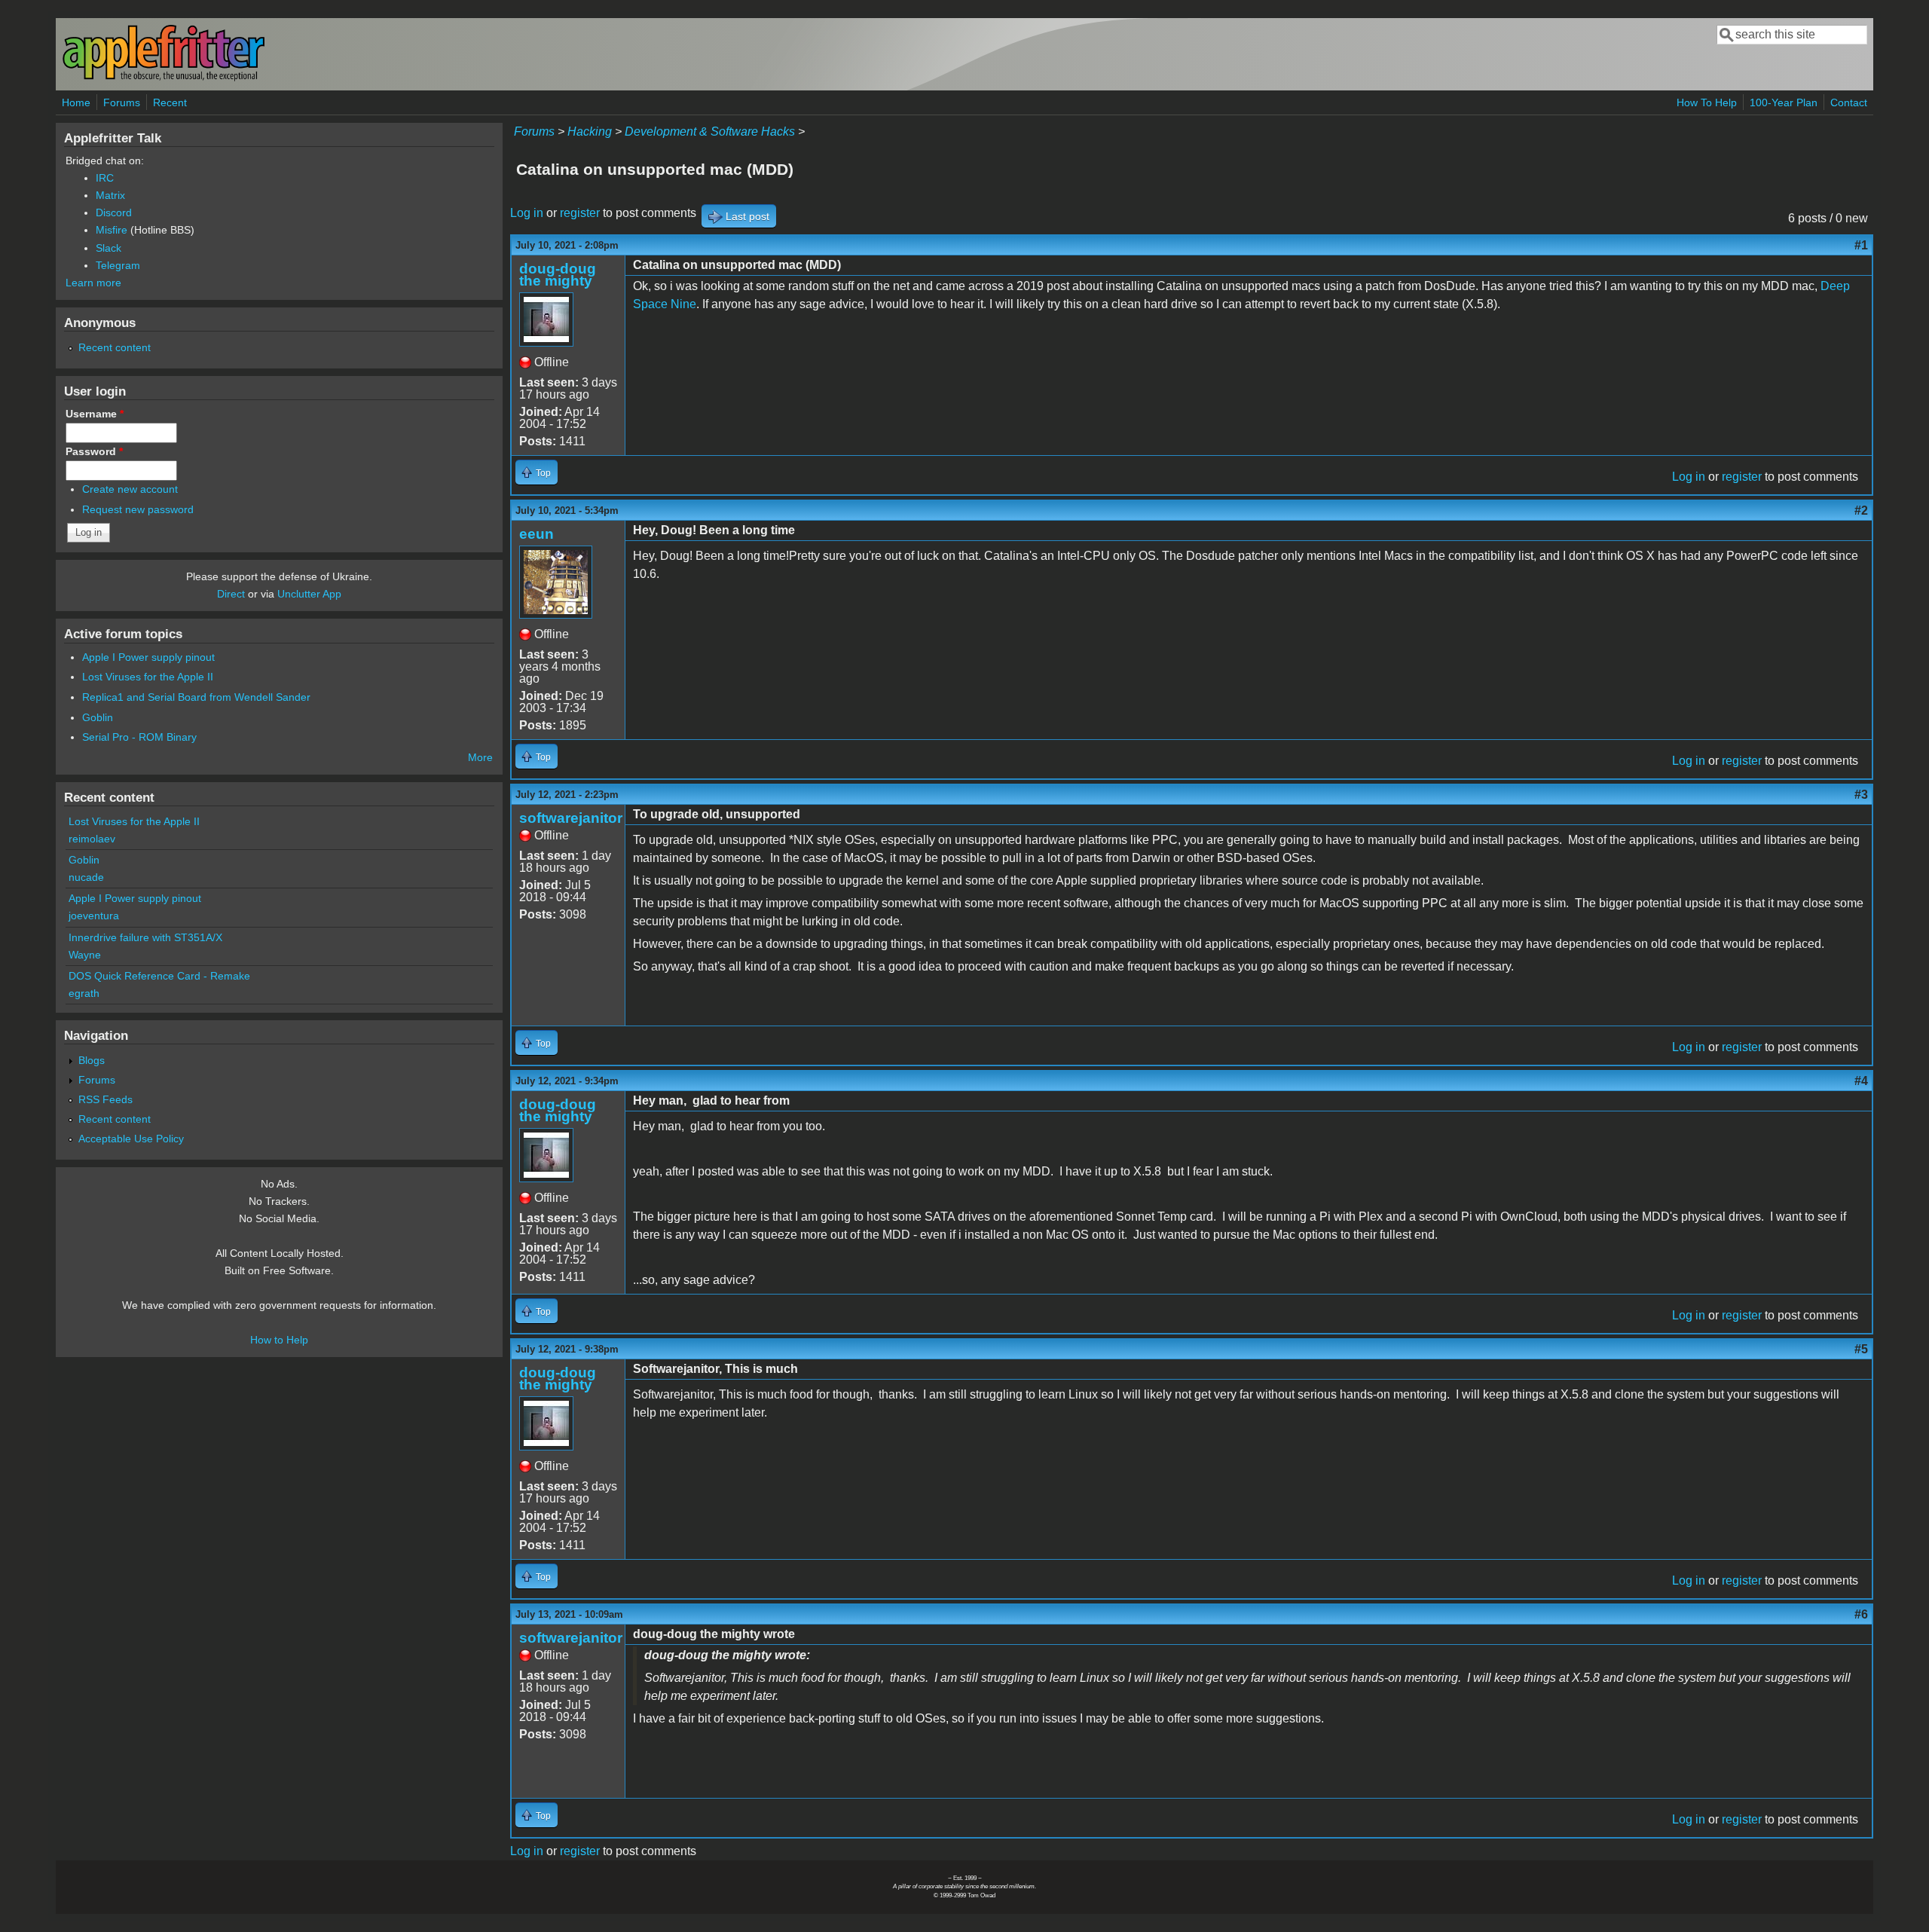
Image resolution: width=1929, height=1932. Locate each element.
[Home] (164, 78)
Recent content (115, 347)
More (480, 757)
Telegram (118, 265)
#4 (1861, 1081)
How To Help (1707, 102)
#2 (1861, 511)
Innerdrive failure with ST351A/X (145, 937)
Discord (114, 212)
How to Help (279, 1340)
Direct (231, 594)
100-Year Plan (1784, 102)
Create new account (130, 489)
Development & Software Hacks (710, 131)
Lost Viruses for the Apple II (148, 677)
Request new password (138, 509)
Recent (170, 102)
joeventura (94, 916)
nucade (86, 877)
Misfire (112, 230)
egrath (84, 993)
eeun (537, 534)
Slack (109, 248)
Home (76, 102)
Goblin (98, 717)
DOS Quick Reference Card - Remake (159, 976)
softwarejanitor (571, 818)
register (580, 213)
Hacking (590, 131)
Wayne (85, 955)
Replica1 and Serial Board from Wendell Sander (196, 697)
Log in (527, 213)
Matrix (110, 195)
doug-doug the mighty (558, 275)
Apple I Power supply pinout (148, 657)
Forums (122, 102)
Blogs (92, 1060)
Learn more (93, 283)
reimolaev (92, 839)
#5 (1861, 1349)
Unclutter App (309, 594)
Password (94, 451)
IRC (105, 178)
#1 (1861, 245)
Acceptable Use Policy (131, 1139)
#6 (1861, 1614)
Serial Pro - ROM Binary (139, 737)
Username (95, 414)
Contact (1849, 102)
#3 (1861, 795)
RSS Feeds (105, 1099)
